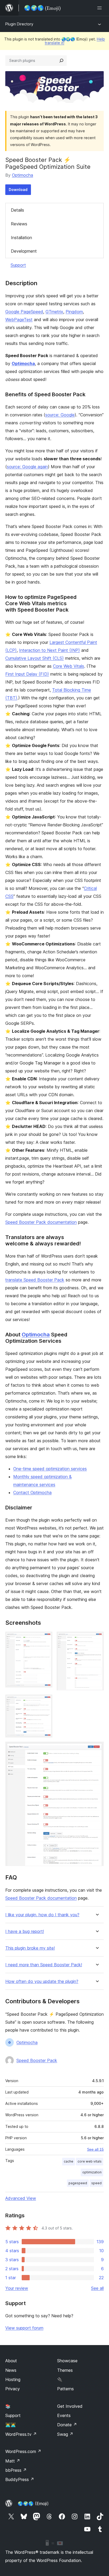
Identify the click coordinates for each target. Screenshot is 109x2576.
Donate (67, 2425)
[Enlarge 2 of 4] (97, 1639)
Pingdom (74, 312)
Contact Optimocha (32, 1492)
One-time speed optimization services (50, 1469)
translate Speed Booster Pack (35, 1280)
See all (97, 2288)
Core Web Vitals (69, 666)
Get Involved (70, 2406)
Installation (21, 238)
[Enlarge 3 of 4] (45, 1702)
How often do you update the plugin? (42, 1981)
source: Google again (27, 467)
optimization (92, 2172)
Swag (65, 2434)
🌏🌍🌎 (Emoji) (33, 2504)
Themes (65, 2370)
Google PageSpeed (24, 312)
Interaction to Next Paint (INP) (49, 650)
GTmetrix (54, 312)
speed (96, 2183)
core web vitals (90, 2161)
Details (17, 210)
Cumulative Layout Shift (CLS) (35, 658)
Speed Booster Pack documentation (41, 1222)
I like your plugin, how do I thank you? (42, 1915)
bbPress (16, 2470)
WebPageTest (19, 320)
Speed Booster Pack (37, 2060)
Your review (17, 2288)
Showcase (67, 2361)
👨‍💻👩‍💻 (11, 2425)
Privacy (13, 2389)
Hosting (13, 2379)
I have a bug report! (25, 1931)
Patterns (65, 2389)
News (11, 2370)
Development (24, 251)
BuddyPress (20, 2479)
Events (64, 2415)
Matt (13, 2461)
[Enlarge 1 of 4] (45, 1639)
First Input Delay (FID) (27, 674)
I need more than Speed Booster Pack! (44, 1965)
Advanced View (21, 2198)
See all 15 (95, 2149)
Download (18, 190)
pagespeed (78, 2183)
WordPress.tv (21, 2434)
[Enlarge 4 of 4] (97, 1749)
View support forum (24, 2328)
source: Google (60, 415)
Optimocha (22, 175)
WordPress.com (23, 2451)
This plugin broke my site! (30, 1948)
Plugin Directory (19, 24)
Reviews (19, 224)
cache (69, 2161)
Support (18, 265)
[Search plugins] (61, 61)
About (11, 2361)
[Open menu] (101, 8)
